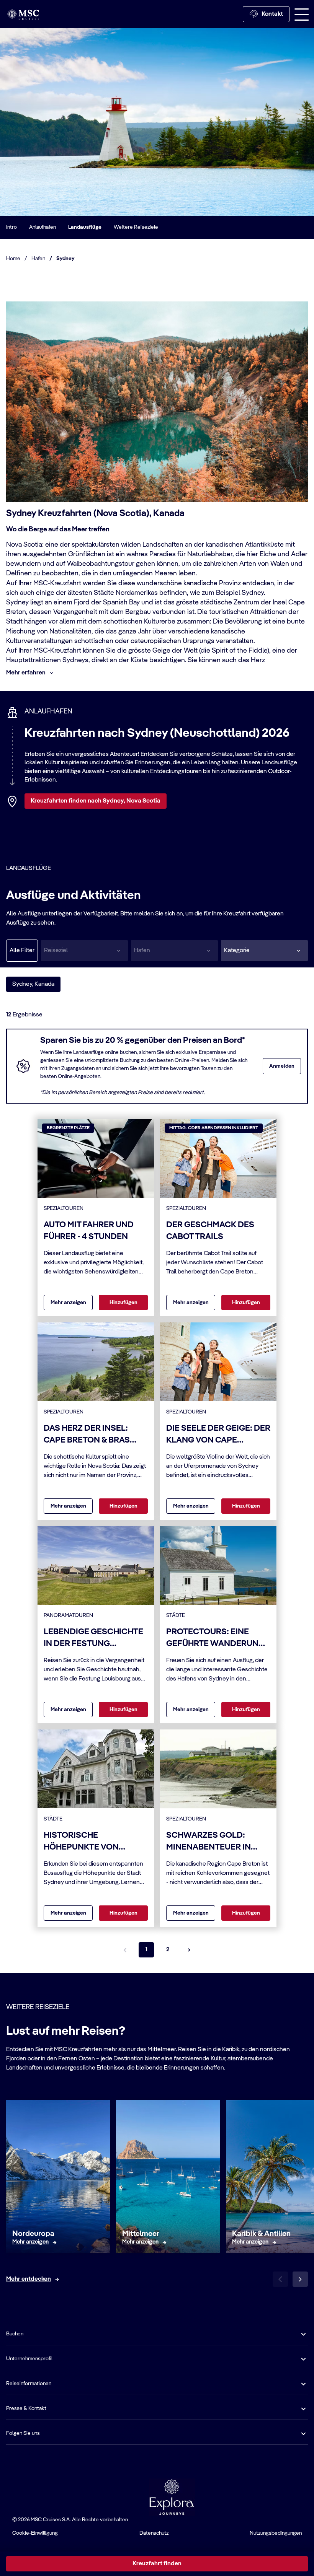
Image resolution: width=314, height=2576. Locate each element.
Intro (11, 227)
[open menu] (302, 14)
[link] (30, 2242)
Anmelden (282, 1066)
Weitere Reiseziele (136, 227)
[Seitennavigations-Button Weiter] (189, 1950)
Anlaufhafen (43, 227)
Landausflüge (85, 227)
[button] (264, 951)
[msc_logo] (23, 14)
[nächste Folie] (300, 2279)
